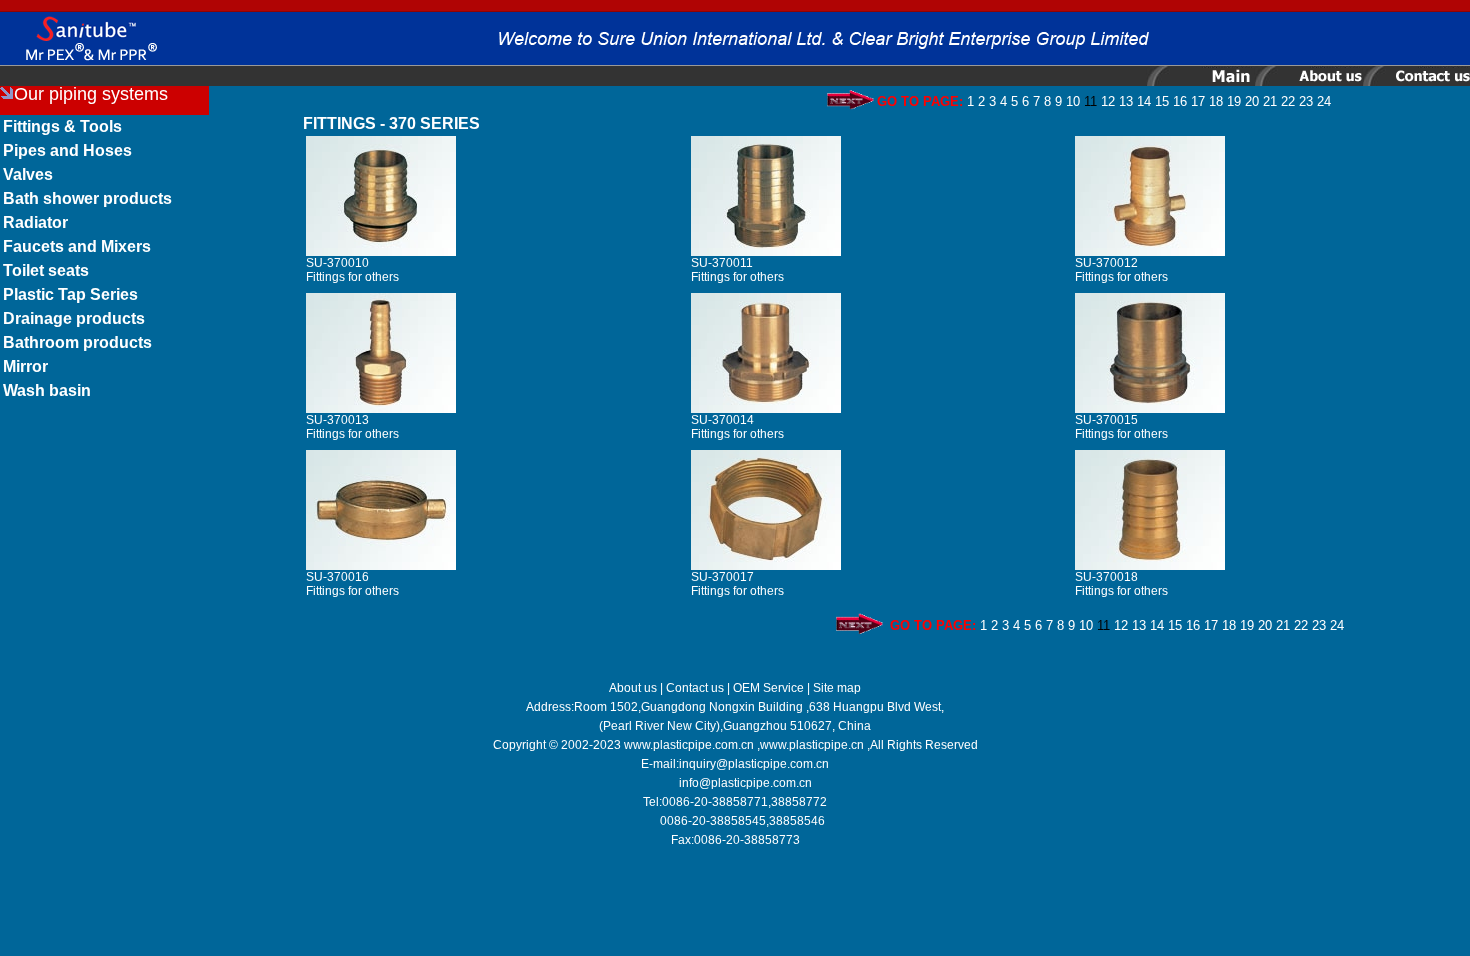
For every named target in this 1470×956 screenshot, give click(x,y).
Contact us (695, 688)
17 (1198, 101)
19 (1234, 101)
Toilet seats (46, 270)
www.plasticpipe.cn (812, 745)
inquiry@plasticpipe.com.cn (754, 764)
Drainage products (74, 318)
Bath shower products (87, 198)
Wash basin (47, 390)
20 (1252, 101)
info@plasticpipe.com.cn (745, 783)
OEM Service (768, 688)
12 (1108, 101)
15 (1162, 101)
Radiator (35, 222)
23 (1306, 101)
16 (1180, 101)
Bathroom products (77, 342)
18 (1216, 101)
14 (1144, 101)
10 (1073, 101)
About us (633, 688)
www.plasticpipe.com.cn (689, 745)
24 (1324, 101)
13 (1126, 101)
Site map (837, 688)
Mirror (25, 366)
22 (1288, 101)
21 (1270, 101)
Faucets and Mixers (77, 246)
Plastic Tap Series (70, 294)
